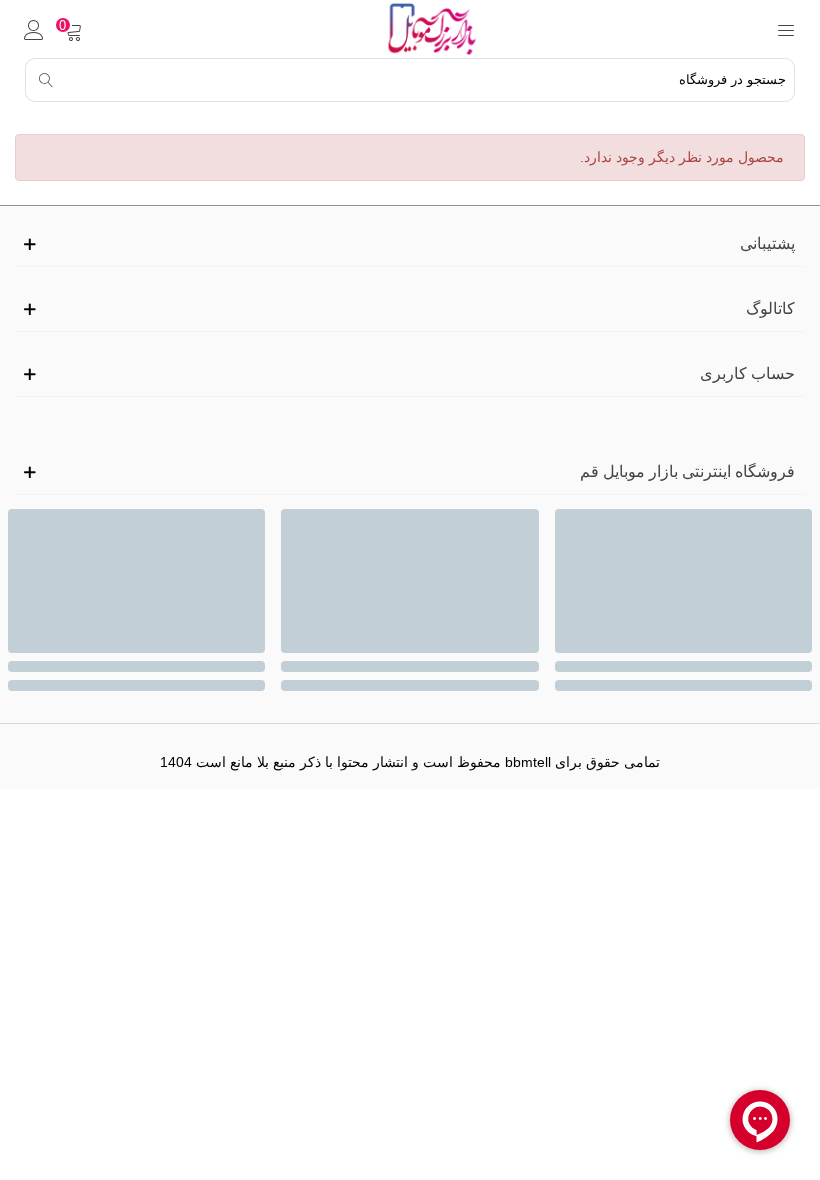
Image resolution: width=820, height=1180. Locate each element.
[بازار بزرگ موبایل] (429, 29)
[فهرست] (786, 29)
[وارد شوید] (34, 29)
